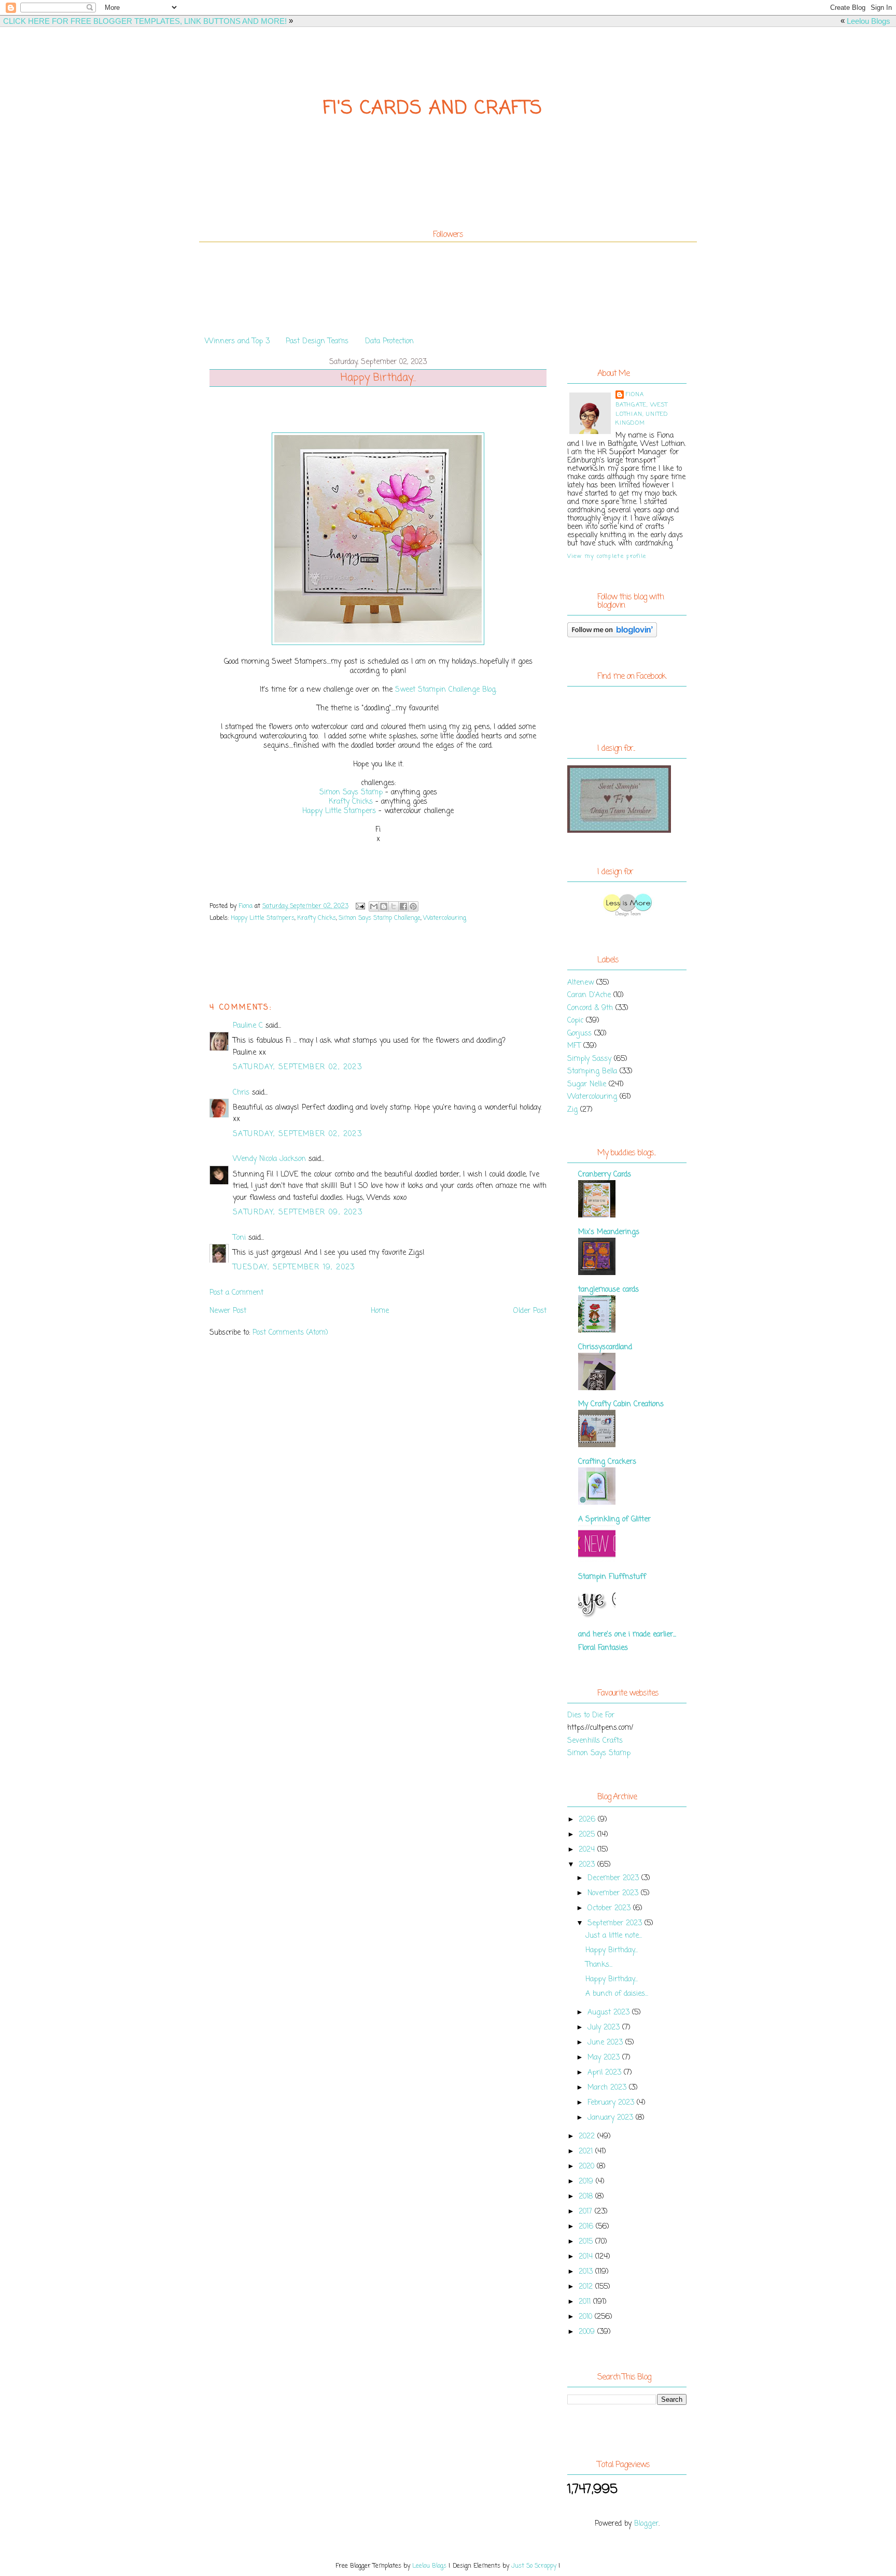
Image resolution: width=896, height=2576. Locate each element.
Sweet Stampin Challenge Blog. (446, 690)
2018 (587, 2197)
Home (380, 1311)
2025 (588, 1835)
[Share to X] (394, 906)
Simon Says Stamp (351, 793)
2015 (587, 2242)
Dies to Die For (591, 1716)
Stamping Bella (592, 1072)
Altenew (580, 983)
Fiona (635, 395)
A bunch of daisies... (617, 1994)
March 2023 (608, 2088)
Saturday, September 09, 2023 (298, 1213)
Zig (572, 1110)
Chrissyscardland (605, 1347)
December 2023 (614, 1878)
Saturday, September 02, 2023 (297, 1067)
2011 (586, 2302)
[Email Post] (360, 906)
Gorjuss (579, 1034)
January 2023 (612, 2118)
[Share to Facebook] (403, 906)
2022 (588, 2137)
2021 (587, 2152)
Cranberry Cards (605, 1175)
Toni (239, 1238)
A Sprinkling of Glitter (614, 1520)
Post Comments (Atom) (290, 1333)
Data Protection (389, 341)
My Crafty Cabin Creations (621, 1404)
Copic (575, 1021)
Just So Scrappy (534, 2566)
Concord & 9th (590, 1008)
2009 (588, 2332)
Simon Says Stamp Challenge (380, 918)
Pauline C (248, 1026)
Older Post (530, 1311)
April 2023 (606, 2073)
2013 (587, 2272)
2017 (587, 2212)
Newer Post (228, 1311)
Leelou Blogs (869, 21)
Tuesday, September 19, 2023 (294, 1268)
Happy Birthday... (612, 1950)
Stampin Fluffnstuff (612, 1577)
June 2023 (606, 2043)
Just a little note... (614, 1936)
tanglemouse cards (608, 1290)
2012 (587, 2287)
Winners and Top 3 (237, 341)
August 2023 (610, 2013)
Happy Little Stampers (339, 811)
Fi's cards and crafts (433, 109)
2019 (587, 2182)
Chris (241, 1093)
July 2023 (605, 2028)
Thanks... (599, 1965)
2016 (587, 2227)
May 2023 (605, 2058)
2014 (587, 2257)
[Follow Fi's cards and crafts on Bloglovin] (612, 635)
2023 (588, 1865)
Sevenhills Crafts (595, 1741)
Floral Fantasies (603, 1648)
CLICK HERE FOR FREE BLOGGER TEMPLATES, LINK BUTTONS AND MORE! (145, 21)
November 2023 (614, 1893)
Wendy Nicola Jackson (269, 1159)
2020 (588, 2167)
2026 (588, 1820)
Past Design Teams (317, 341)
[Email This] (374, 906)
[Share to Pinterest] (413, 906)
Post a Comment (236, 1293)
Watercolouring (445, 918)
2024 (588, 1850)
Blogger (646, 2524)
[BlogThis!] (384, 906)
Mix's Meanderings (609, 1232)
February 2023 (612, 2103)
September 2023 (616, 1923)
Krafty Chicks (351, 802)
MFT (574, 1046)
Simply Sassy (589, 1059)
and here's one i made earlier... (627, 1635)
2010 (587, 2317)
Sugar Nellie (587, 1084)
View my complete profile (607, 556)
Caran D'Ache (589, 995)
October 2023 (610, 1908)
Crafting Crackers (607, 1462)
